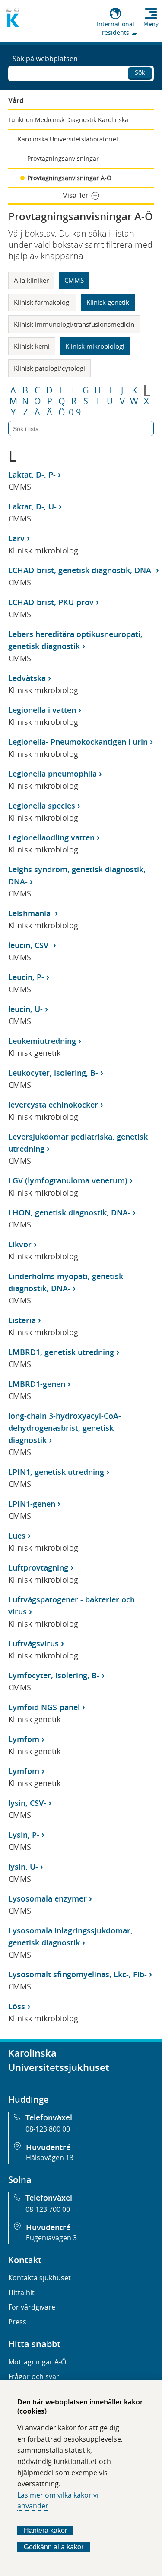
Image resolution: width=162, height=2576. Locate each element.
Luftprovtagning (38, 1567)
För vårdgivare (32, 2307)
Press (17, 2322)
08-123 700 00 (48, 2209)
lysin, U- (23, 1867)
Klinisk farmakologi (42, 302)
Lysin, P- (24, 1835)
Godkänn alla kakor (54, 2547)
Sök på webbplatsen (45, 59)
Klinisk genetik (108, 302)
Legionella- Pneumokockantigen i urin (78, 742)
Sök (140, 72)
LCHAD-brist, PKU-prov (51, 602)
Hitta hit (21, 2292)
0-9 (75, 412)
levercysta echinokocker (53, 1105)
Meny (151, 24)
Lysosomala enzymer (48, 1898)
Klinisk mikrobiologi (95, 346)
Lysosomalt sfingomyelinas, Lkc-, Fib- (78, 1974)
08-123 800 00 (48, 2129)
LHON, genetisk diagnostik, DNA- (69, 1212)
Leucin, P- (26, 977)
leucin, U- (25, 1009)
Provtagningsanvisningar (63, 158)
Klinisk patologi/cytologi (49, 368)
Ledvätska (27, 678)
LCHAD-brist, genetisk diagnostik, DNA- (81, 570)
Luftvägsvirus (33, 1643)
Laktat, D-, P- (32, 475)
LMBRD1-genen (37, 1384)
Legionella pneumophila (52, 774)
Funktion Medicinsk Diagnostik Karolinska (68, 120)
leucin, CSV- (30, 945)
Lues (17, 1536)
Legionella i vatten (42, 710)
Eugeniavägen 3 (51, 2238)
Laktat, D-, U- (32, 506)
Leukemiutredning (42, 1041)
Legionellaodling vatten (51, 837)
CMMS (74, 280)
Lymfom (24, 1739)
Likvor (20, 1244)
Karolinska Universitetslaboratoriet (68, 139)
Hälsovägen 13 (50, 2158)
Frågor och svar (34, 2376)
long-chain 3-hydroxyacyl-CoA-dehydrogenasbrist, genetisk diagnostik (65, 1428)
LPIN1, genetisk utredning (56, 1472)
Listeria (22, 1320)
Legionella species (42, 806)
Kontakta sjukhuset (40, 2278)
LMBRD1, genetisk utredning (61, 1352)
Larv (16, 538)
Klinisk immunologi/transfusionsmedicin (74, 324)
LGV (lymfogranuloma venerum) (68, 1180)
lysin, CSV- (27, 1803)
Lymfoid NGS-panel (44, 1707)
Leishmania (30, 913)
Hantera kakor (45, 2531)
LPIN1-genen (32, 1504)
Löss (17, 2006)
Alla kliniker (31, 280)
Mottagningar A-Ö (37, 2362)
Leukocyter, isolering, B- (53, 1073)
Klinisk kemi (32, 346)
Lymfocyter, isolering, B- (54, 1675)
